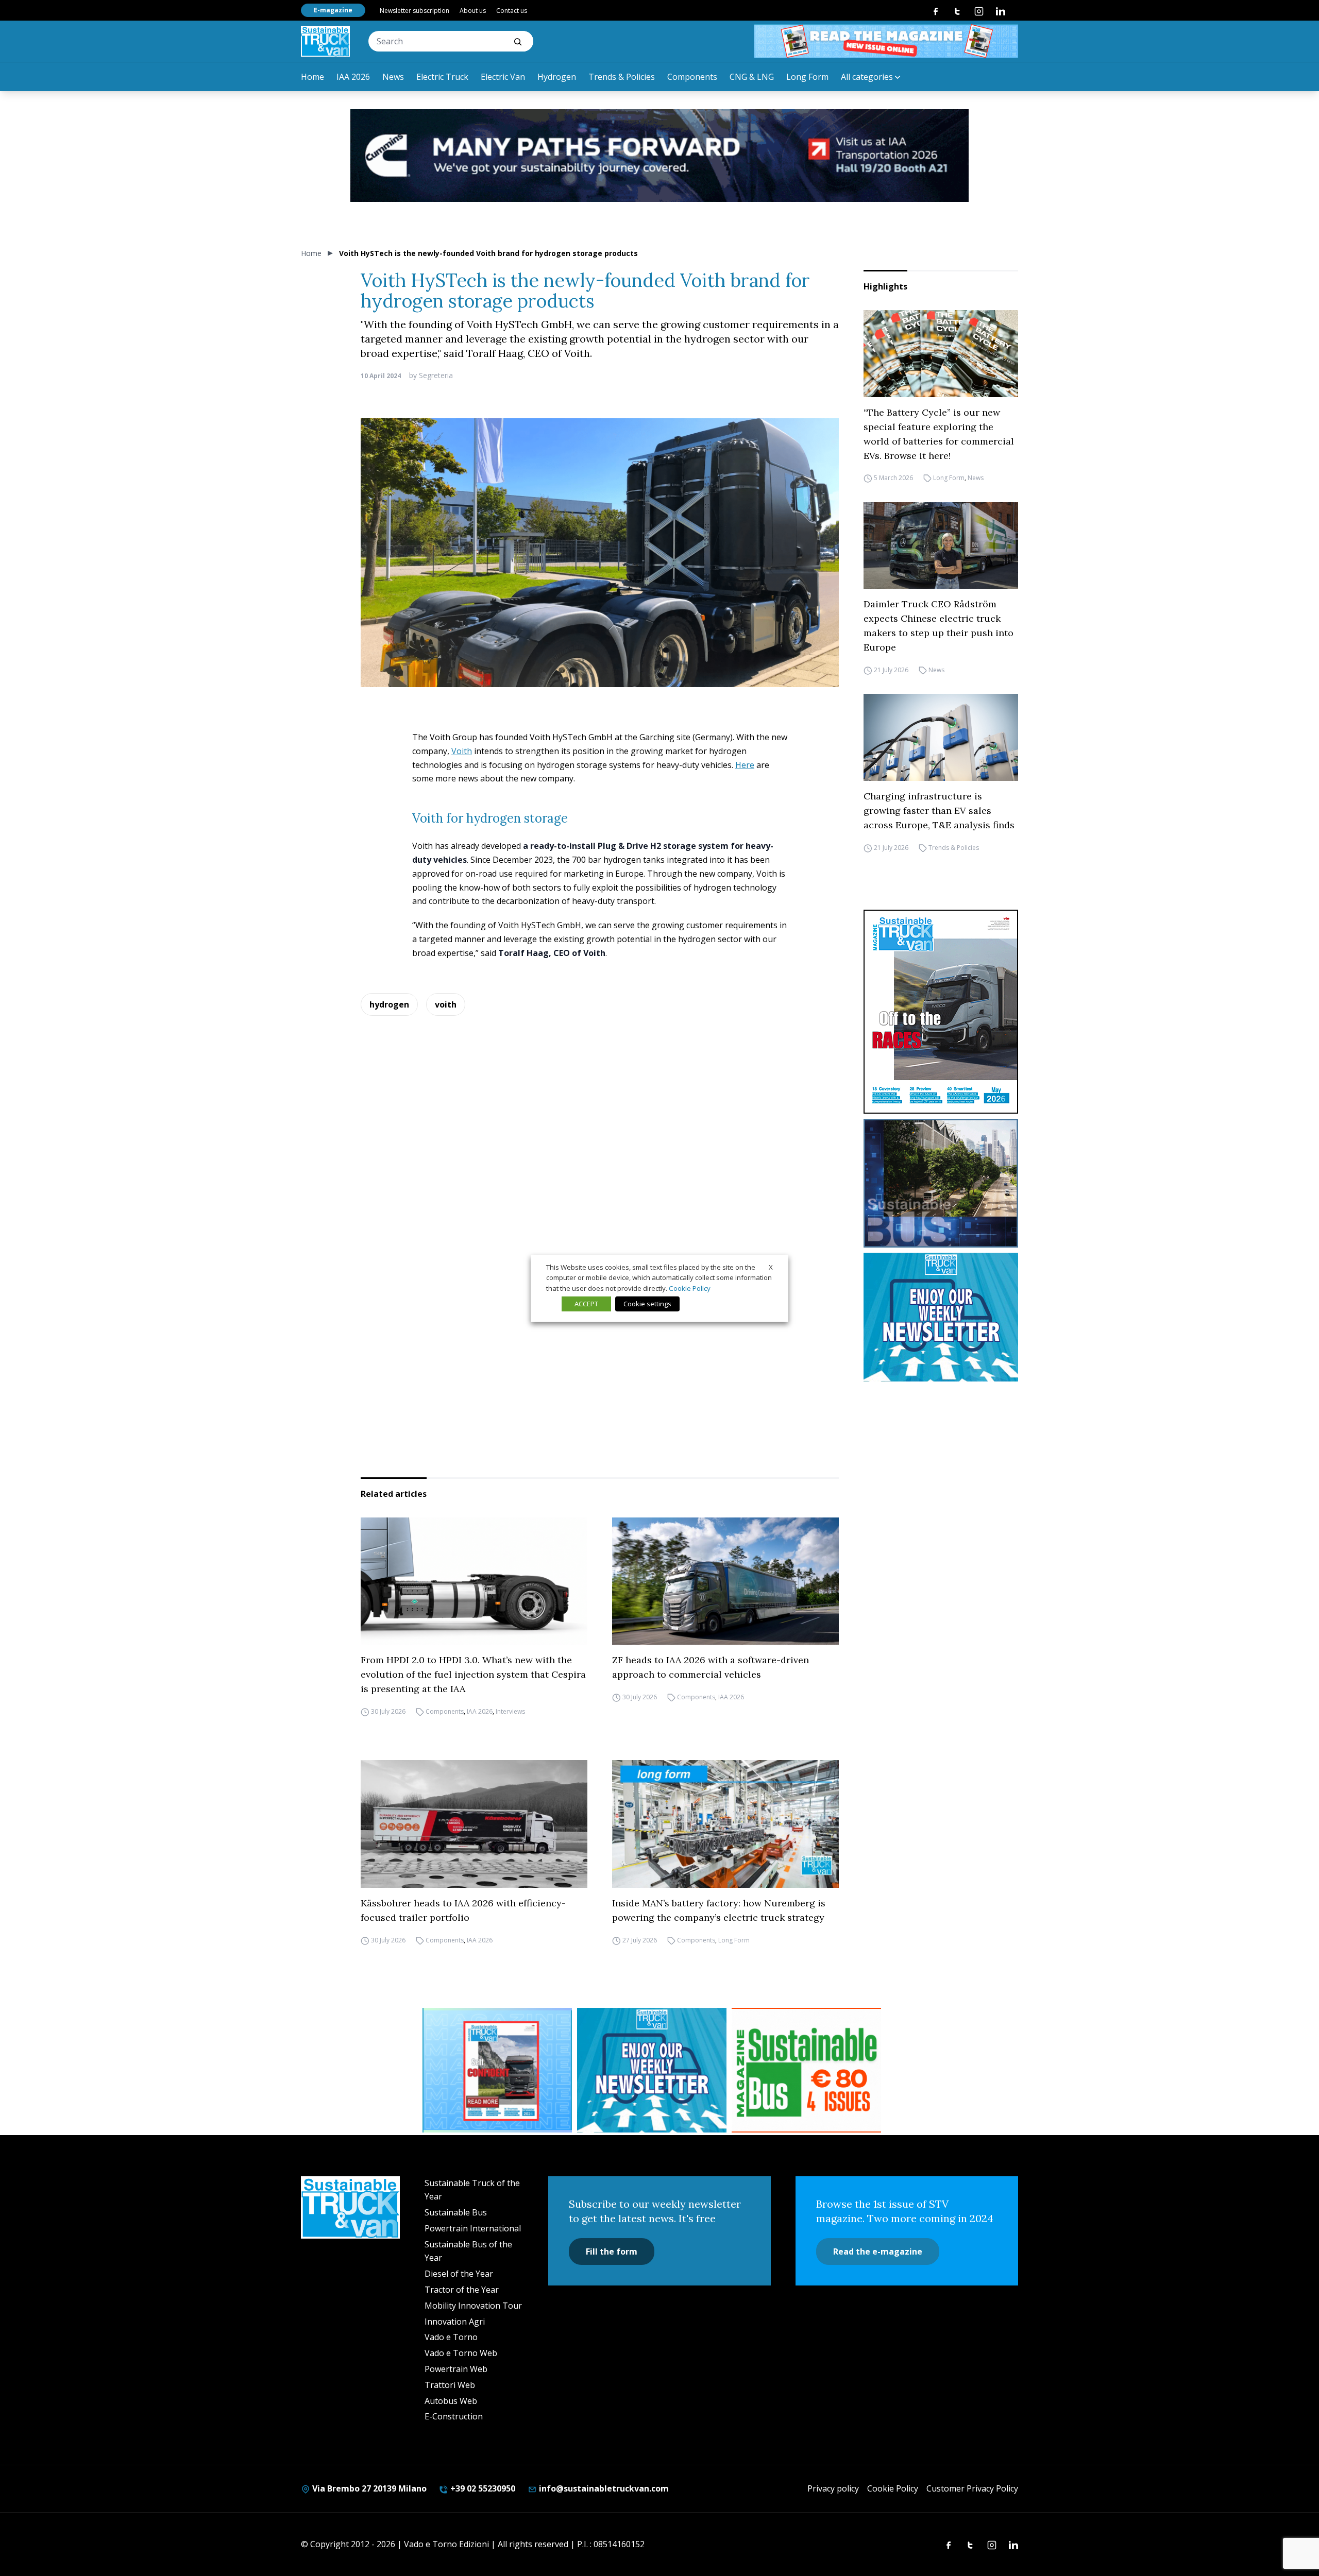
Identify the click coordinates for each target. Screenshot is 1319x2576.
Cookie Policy (893, 2488)
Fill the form (612, 2251)
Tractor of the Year (462, 2290)
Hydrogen (557, 77)
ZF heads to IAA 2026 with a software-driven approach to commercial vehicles (711, 1667)
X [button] (771, 1267)
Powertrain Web (456, 2369)
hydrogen (389, 1004)
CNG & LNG (752, 77)
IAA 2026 (353, 77)
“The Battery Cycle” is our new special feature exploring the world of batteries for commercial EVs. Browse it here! (939, 434)
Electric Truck (442, 77)
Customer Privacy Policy (972, 2488)
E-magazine (333, 10)
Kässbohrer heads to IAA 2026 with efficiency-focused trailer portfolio (463, 1910)
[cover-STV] (941, 1012)
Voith (462, 751)
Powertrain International (473, 2228)
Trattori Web (450, 2385)
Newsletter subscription (415, 11)
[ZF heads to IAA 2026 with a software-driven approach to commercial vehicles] (725, 1581)
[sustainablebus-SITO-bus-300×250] (941, 1183)
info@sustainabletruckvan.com (603, 2488)
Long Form (807, 77)
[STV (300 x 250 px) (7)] (497, 2070)
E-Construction (454, 2416)
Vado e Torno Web (461, 2353)
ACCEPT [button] (586, 1304)
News (393, 77)
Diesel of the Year (459, 2274)
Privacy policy (833, 2488)
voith (446, 1004)
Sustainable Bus (456, 2212)
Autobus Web (451, 2401)
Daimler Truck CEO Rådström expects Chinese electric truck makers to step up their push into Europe (938, 626)
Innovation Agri (455, 2322)
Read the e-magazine (878, 2251)
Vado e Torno (451, 2337)
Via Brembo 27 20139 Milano (368, 2488)
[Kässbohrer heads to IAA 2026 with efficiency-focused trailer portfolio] (474, 1824)
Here (745, 765)
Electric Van (503, 77)
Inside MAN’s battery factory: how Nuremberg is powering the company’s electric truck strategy (719, 1910)
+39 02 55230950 (482, 2488)
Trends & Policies (622, 77)
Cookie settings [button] (647, 1304)
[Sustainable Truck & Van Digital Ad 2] (659, 156)
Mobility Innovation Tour (473, 2306)
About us (473, 11)
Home (312, 77)
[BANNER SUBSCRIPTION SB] (806, 2070)
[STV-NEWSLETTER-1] (941, 1317)
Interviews (510, 1711)
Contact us (512, 11)
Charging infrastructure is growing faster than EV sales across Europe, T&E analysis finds (939, 811)
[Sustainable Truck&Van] (325, 41)
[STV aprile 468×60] (886, 41)
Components (692, 77)
